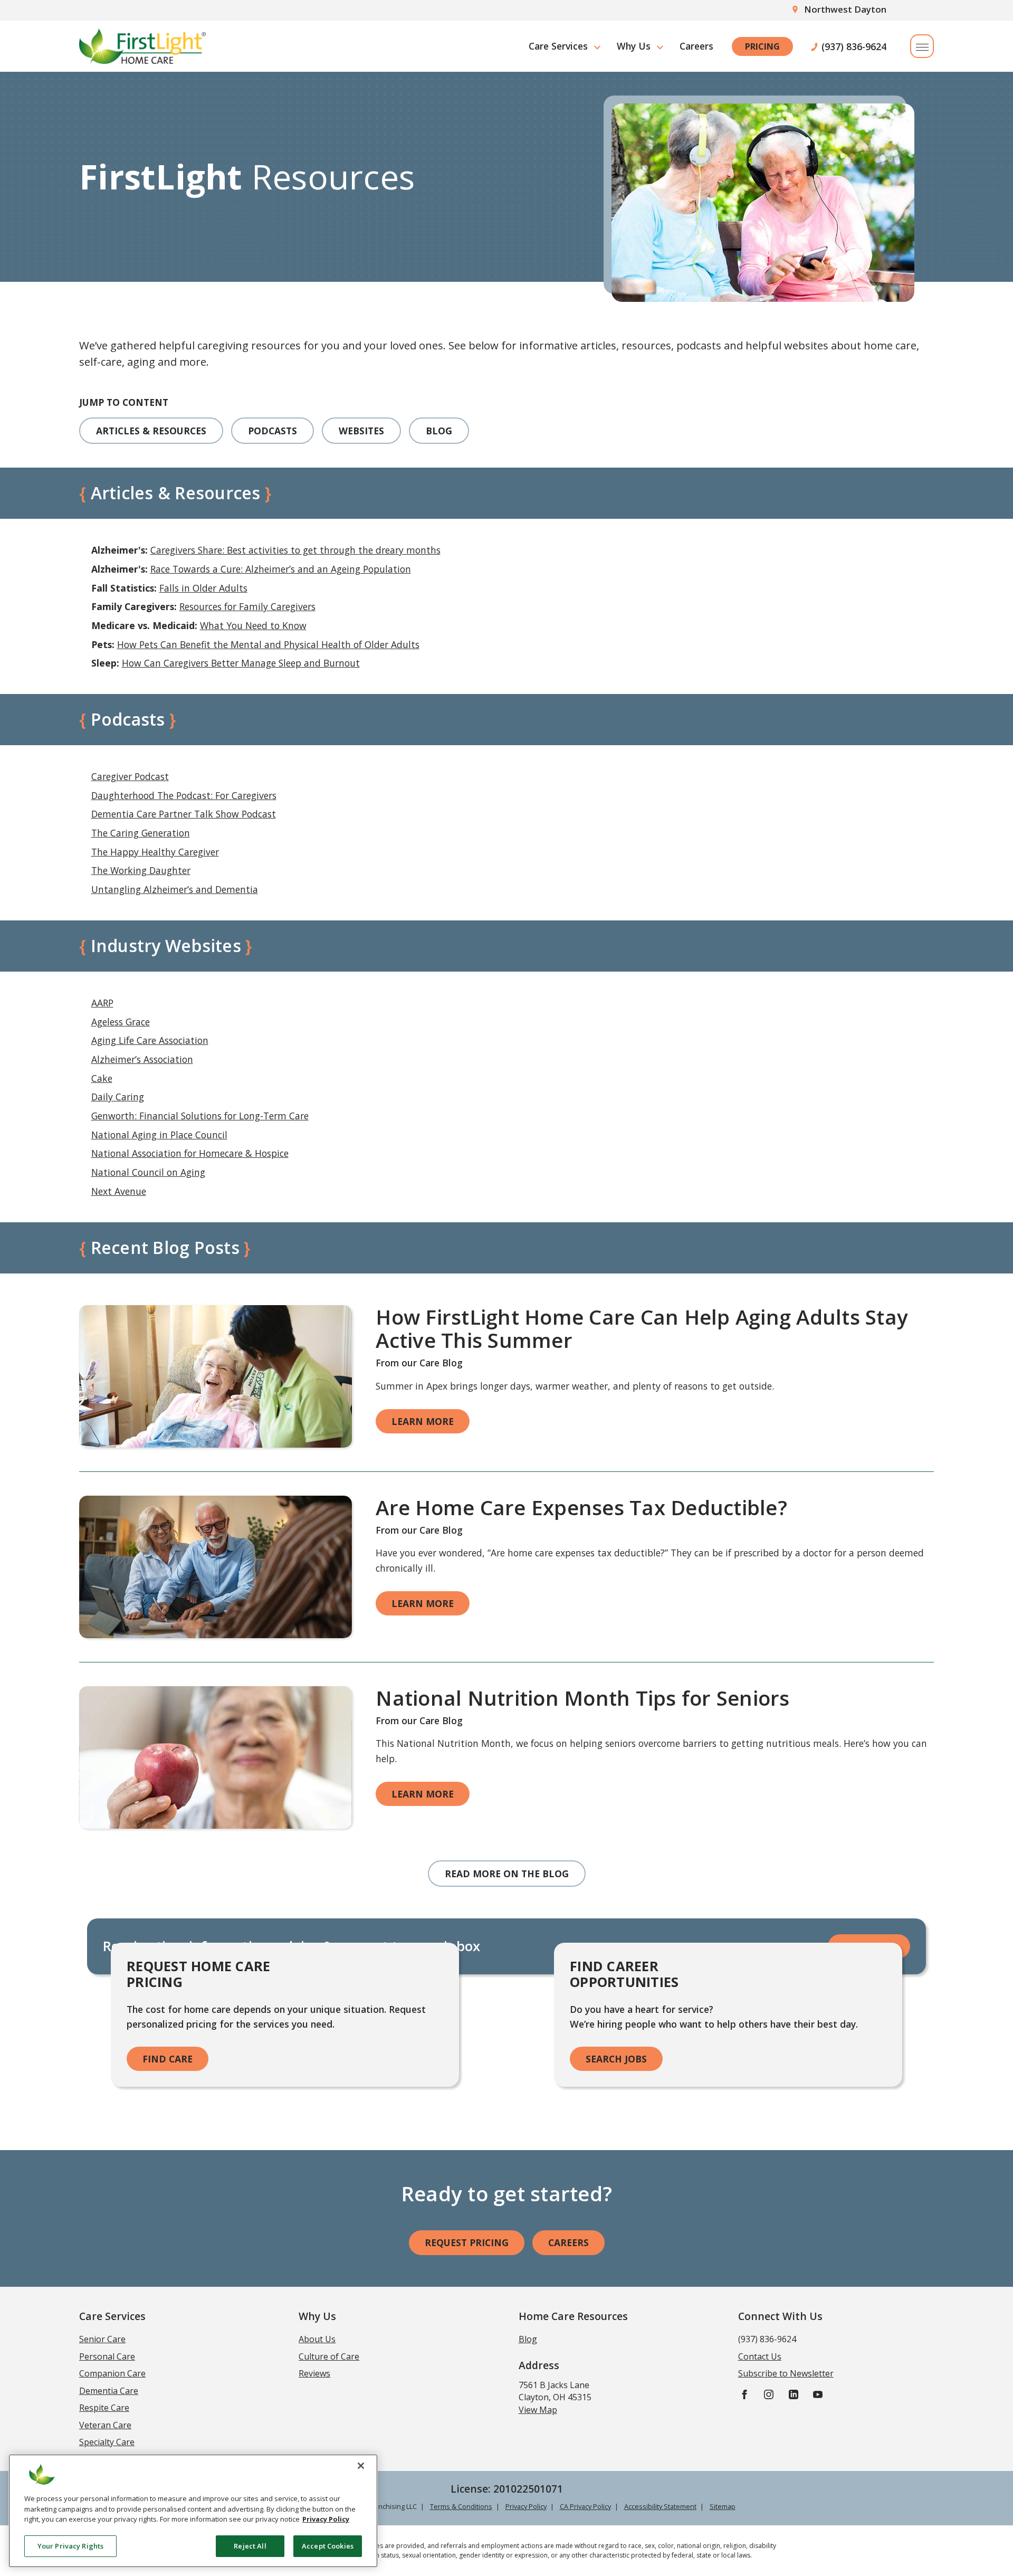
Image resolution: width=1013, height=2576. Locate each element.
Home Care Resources (573, 2316)
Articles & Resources (151, 431)
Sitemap (723, 2506)
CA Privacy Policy (585, 2506)
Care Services (558, 46)
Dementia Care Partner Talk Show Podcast (184, 814)
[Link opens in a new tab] (216, 1376)
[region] (193, 2511)
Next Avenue (119, 1191)
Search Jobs (616, 2059)
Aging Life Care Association (150, 1040)
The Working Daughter (141, 870)
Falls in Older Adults (203, 588)
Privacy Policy (526, 2506)
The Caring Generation (141, 833)
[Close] (361, 2466)
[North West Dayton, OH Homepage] (142, 46)
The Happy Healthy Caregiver (155, 852)
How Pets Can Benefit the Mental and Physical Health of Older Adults (268, 644)
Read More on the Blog (507, 1874)
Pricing (762, 46)
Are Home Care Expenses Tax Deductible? (581, 1507)
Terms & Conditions (461, 2506)
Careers (696, 46)
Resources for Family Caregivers (247, 606)
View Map (538, 2410)
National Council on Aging (148, 1172)
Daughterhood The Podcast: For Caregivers (184, 795)
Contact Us (760, 2356)
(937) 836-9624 (854, 46)
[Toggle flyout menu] (922, 46)
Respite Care (104, 2408)
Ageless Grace (121, 1022)
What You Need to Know (253, 625)
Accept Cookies (328, 2545)
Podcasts (273, 431)
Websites (361, 431)
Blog (439, 431)
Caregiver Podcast (130, 776)
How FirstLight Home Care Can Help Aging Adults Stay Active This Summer (642, 1328)
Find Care (168, 2059)
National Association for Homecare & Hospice (190, 1153)
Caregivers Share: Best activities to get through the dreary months (295, 550)
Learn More (423, 1421)
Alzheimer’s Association (142, 1059)
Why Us (634, 46)
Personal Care (107, 2356)
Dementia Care (109, 2391)
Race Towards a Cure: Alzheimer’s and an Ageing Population (281, 569)
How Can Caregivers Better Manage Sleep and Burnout (241, 663)
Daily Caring (118, 1097)
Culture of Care (329, 2356)
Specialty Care (107, 2442)
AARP (102, 1003)
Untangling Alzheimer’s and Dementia (175, 889)
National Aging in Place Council (159, 1135)
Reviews (314, 2373)
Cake (102, 1078)
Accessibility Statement (660, 2506)
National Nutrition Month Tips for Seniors (582, 1698)
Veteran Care (105, 2425)
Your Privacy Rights (70, 2545)
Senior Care (102, 2339)
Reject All (250, 2545)
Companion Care (112, 2373)
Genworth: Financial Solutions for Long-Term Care (200, 1116)
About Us (317, 2339)
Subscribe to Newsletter (786, 2373)
